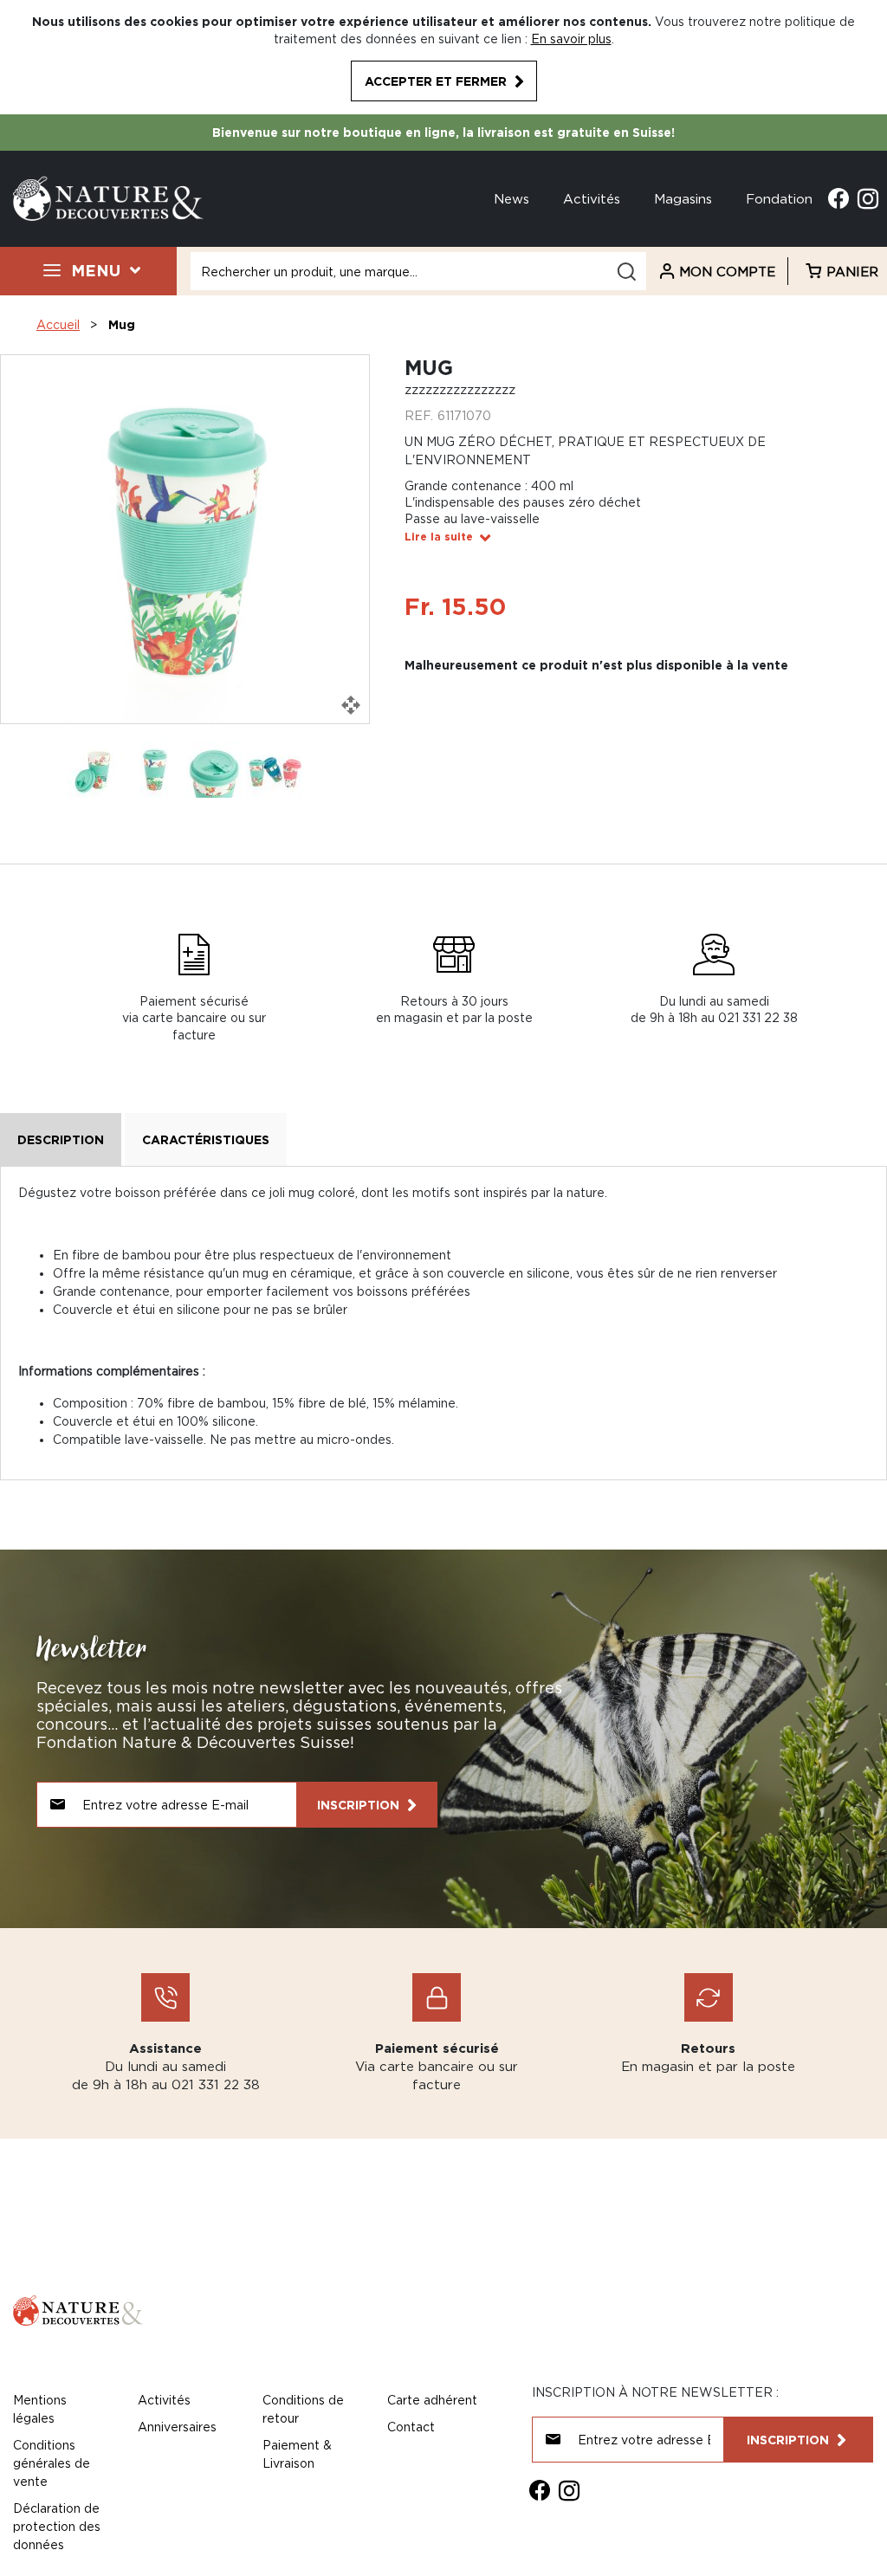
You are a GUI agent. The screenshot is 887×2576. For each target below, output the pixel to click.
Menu (96, 270)
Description (61, 1139)
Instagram (868, 198)
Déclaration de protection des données (57, 2526)
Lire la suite (439, 537)
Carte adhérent (432, 2400)
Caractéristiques (206, 1139)
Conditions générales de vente (52, 2463)
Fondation (779, 198)
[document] (443, 57)
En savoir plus (571, 39)
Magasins (683, 198)
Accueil (58, 324)
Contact (411, 2427)
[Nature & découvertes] (108, 197)
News (511, 198)
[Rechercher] (626, 272)
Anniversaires (177, 2427)
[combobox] (418, 271)
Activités (592, 198)
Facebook (838, 198)
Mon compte (727, 271)
